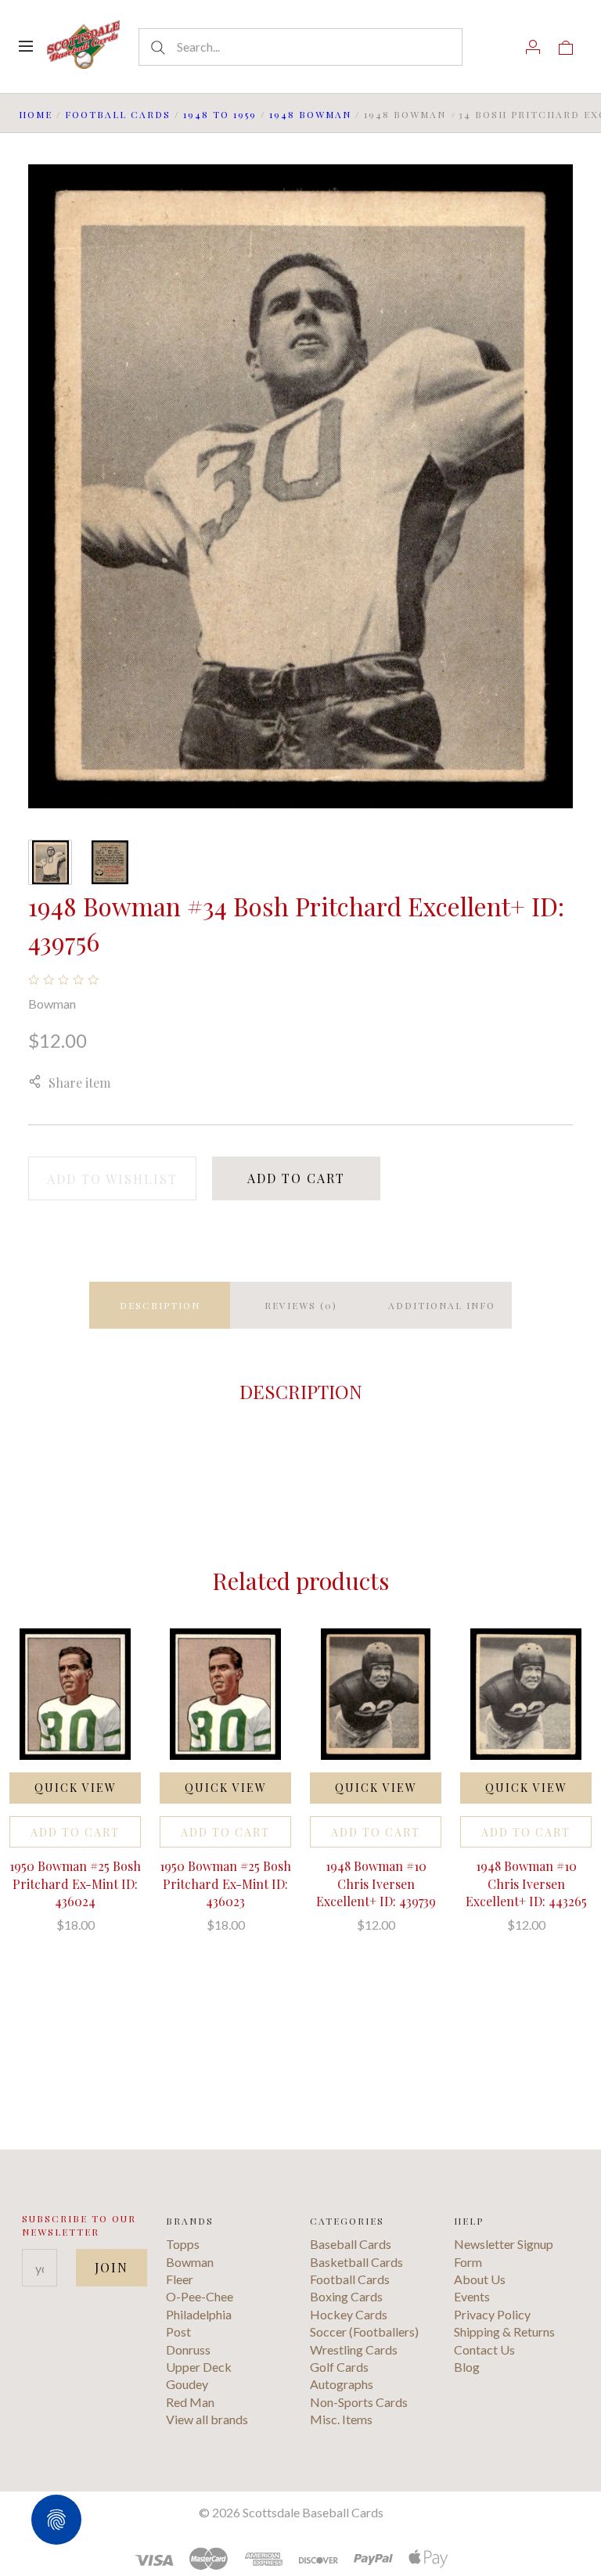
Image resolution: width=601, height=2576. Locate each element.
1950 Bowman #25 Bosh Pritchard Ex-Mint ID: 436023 (225, 1883)
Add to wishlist (112, 1179)
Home (36, 114)
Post (178, 2331)
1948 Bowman (310, 114)
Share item (79, 1083)
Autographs (342, 2384)
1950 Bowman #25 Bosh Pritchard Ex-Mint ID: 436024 (75, 1883)
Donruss (188, 2349)
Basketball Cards (356, 2262)
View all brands (207, 2419)
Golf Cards (339, 2367)
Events (472, 2296)
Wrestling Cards (354, 2349)
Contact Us (484, 2349)
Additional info (442, 1305)
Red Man (190, 2402)
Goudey (187, 2384)
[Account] (533, 46)
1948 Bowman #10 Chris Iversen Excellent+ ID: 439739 (376, 1883)
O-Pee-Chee (200, 2296)
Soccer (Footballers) (364, 2331)
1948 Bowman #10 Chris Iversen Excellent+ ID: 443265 (526, 1883)
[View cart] (566, 46)
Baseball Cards (351, 2244)
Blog (467, 2367)
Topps (183, 2244)
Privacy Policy (492, 2314)
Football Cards (118, 114)
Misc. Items (341, 2419)
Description (160, 1305)
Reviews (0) (301, 1305)
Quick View (76, 1788)
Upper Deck (199, 2367)
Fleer (180, 2279)
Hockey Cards (349, 2314)
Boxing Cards (346, 2296)
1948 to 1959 (220, 114)
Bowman (52, 1004)
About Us (480, 2279)
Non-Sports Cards (359, 2402)
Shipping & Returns (504, 2331)
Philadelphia (199, 2314)
